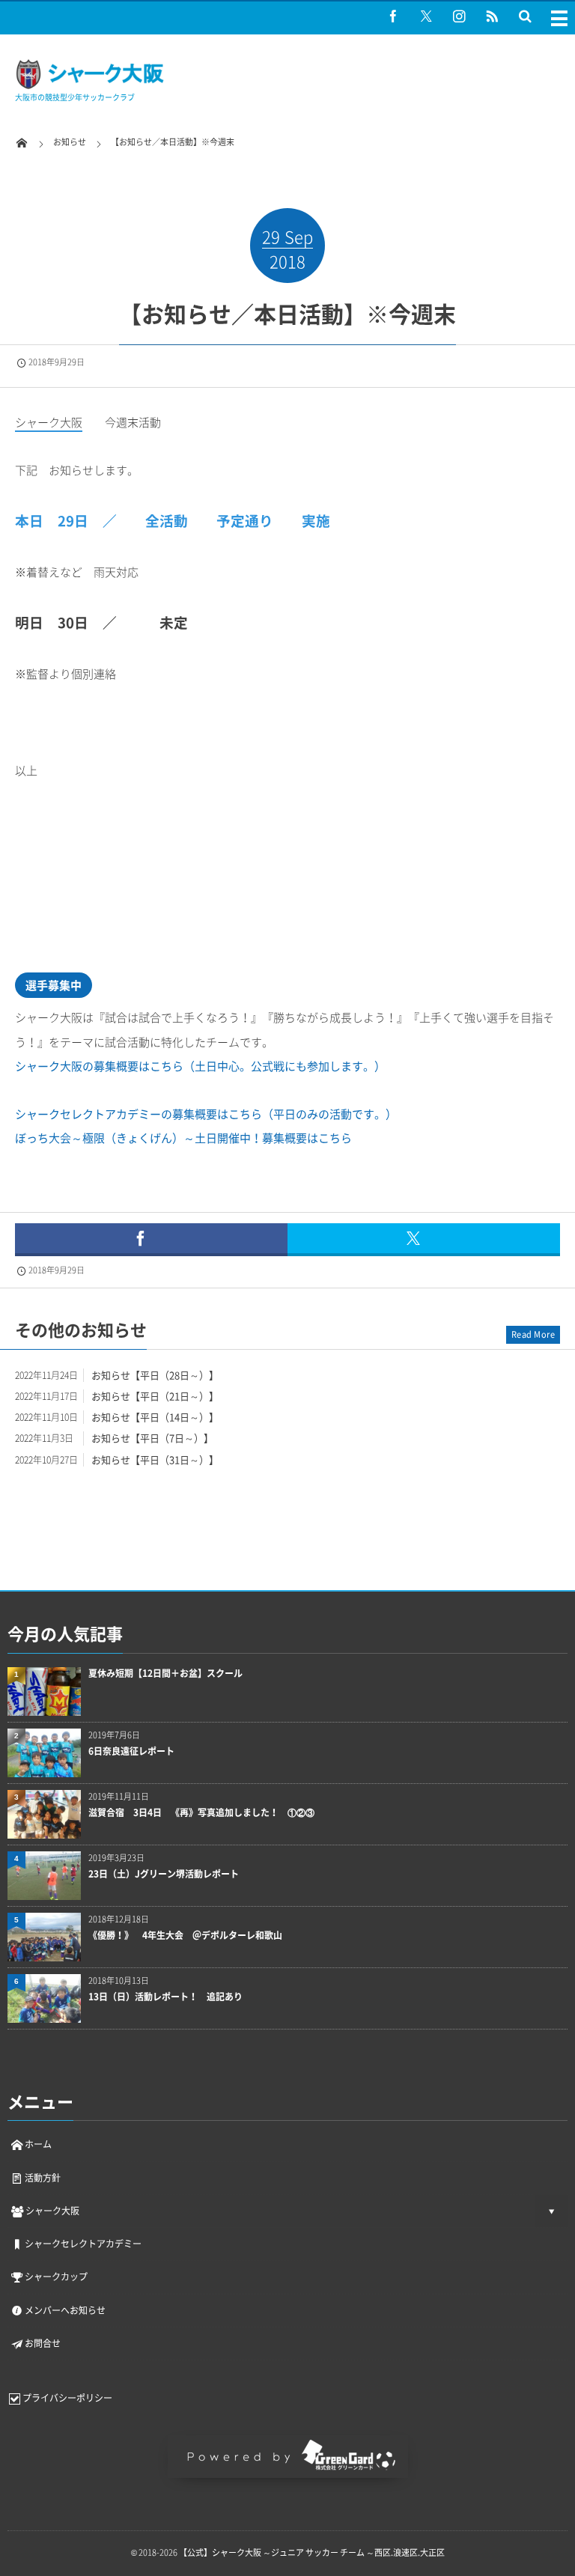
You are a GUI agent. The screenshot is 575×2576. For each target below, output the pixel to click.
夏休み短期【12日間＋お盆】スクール (165, 1674)
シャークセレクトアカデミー (83, 2244)
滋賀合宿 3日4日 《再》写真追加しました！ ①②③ (201, 1813)
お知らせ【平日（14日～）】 (155, 1417)
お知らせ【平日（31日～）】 (155, 1459)
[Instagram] (459, 16)
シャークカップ (56, 2277)
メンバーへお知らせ (65, 2310)
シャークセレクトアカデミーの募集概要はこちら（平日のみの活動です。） (206, 1114)
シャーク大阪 (52, 2211)
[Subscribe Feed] (492, 16)
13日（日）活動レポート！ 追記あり (165, 1997)
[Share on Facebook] (393, 16)
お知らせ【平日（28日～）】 (155, 1375)
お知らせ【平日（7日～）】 (152, 1438)
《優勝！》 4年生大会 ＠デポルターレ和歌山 (185, 1936)
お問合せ (43, 2343)
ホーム (38, 2144)
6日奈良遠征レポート (131, 1751)
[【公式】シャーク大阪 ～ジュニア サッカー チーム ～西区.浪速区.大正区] (90, 86)
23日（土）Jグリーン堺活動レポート (164, 1874)
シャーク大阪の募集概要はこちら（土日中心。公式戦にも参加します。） (200, 1066)
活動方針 (43, 2178)
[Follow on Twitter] (426, 16)
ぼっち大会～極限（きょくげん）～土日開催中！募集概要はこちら (183, 1138)
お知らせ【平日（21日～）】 (155, 1396)
